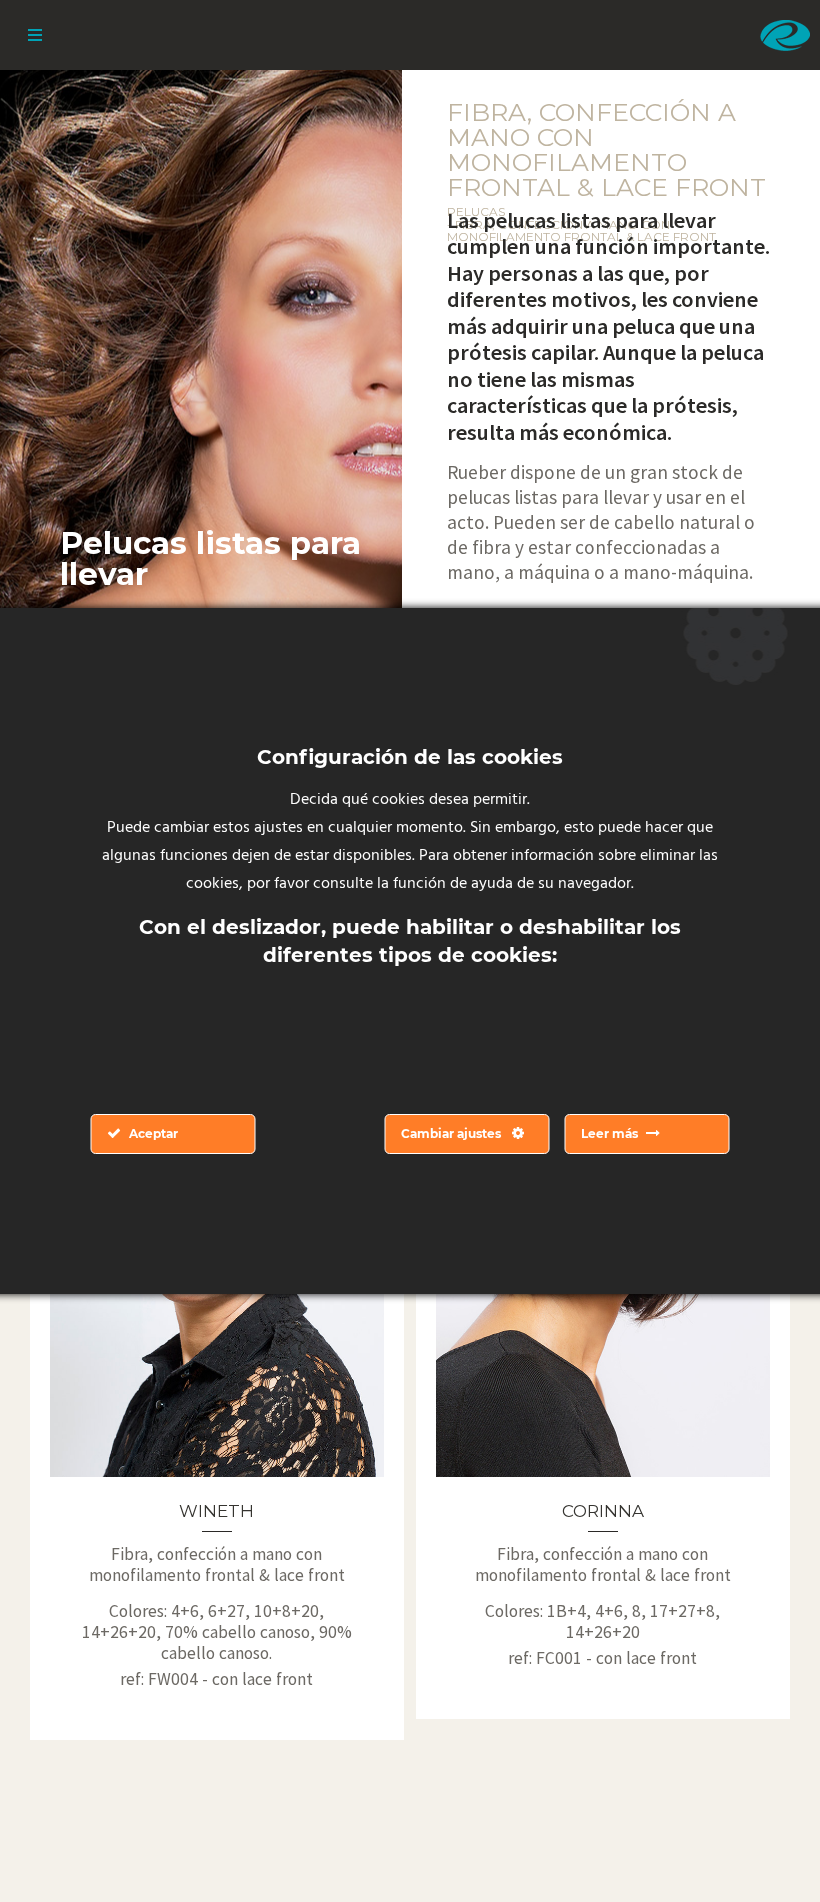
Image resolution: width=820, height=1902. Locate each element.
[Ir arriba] (757, 1839)
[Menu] (35, 35)
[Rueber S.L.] (785, 35)
